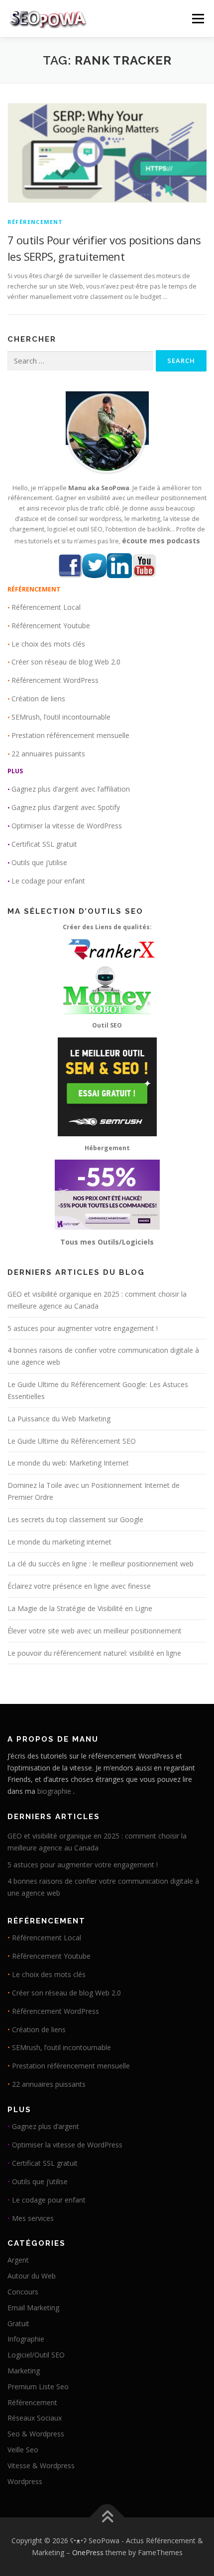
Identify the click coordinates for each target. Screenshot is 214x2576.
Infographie (26, 2339)
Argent (18, 2260)
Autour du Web (32, 2276)
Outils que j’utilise (39, 862)
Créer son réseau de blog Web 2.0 (66, 662)
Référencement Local (46, 607)
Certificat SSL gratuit (44, 844)
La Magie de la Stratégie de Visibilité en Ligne (80, 1608)
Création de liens (38, 699)
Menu (197, 19)
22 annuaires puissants (48, 754)
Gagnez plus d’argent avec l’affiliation (71, 789)
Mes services (33, 2218)
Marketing (24, 2371)
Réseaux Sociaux (35, 2418)
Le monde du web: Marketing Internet (68, 1463)
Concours (23, 2292)
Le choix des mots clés (48, 644)
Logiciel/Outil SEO (36, 2355)
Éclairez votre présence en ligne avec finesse (79, 1586)
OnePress (88, 2552)
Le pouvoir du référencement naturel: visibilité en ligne (94, 1653)
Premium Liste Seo (38, 2387)
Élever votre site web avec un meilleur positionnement (95, 1631)
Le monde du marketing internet (59, 1542)
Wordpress (25, 2481)
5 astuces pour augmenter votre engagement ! (83, 1328)
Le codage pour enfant (48, 881)
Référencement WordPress (55, 680)
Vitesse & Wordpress (41, 2466)
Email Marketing (33, 2308)
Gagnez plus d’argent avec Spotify (66, 807)
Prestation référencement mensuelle (70, 735)
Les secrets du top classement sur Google (75, 1519)
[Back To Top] (107, 2518)
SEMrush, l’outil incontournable (61, 717)
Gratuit (18, 2323)
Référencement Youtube (51, 626)
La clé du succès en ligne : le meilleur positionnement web (101, 1564)
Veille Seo (23, 2450)
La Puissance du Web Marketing (59, 1419)
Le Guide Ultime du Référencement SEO (72, 1441)
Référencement (35, 222)
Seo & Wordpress (36, 2434)
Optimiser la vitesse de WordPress (67, 826)
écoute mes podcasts (161, 541)
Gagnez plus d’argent (46, 2126)
